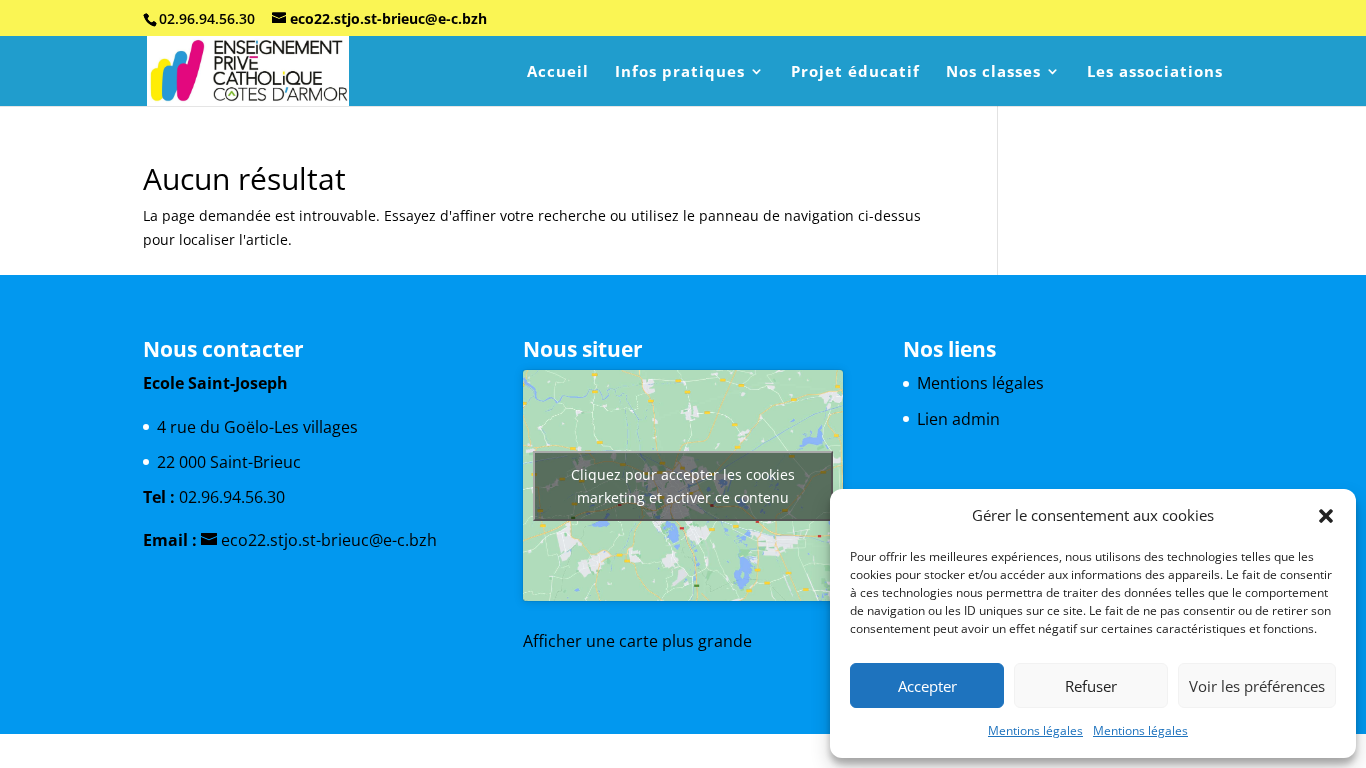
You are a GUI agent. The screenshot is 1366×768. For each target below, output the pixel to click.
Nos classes (993, 72)
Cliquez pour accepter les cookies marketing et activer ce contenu (683, 486)
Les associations (1155, 72)
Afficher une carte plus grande (637, 641)
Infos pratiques (680, 72)
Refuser (1091, 686)
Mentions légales (1035, 730)
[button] (1326, 516)
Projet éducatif (855, 72)
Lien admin (958, 419)
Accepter (927, 686)
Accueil (558, 72)
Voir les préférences (1257, 686)
